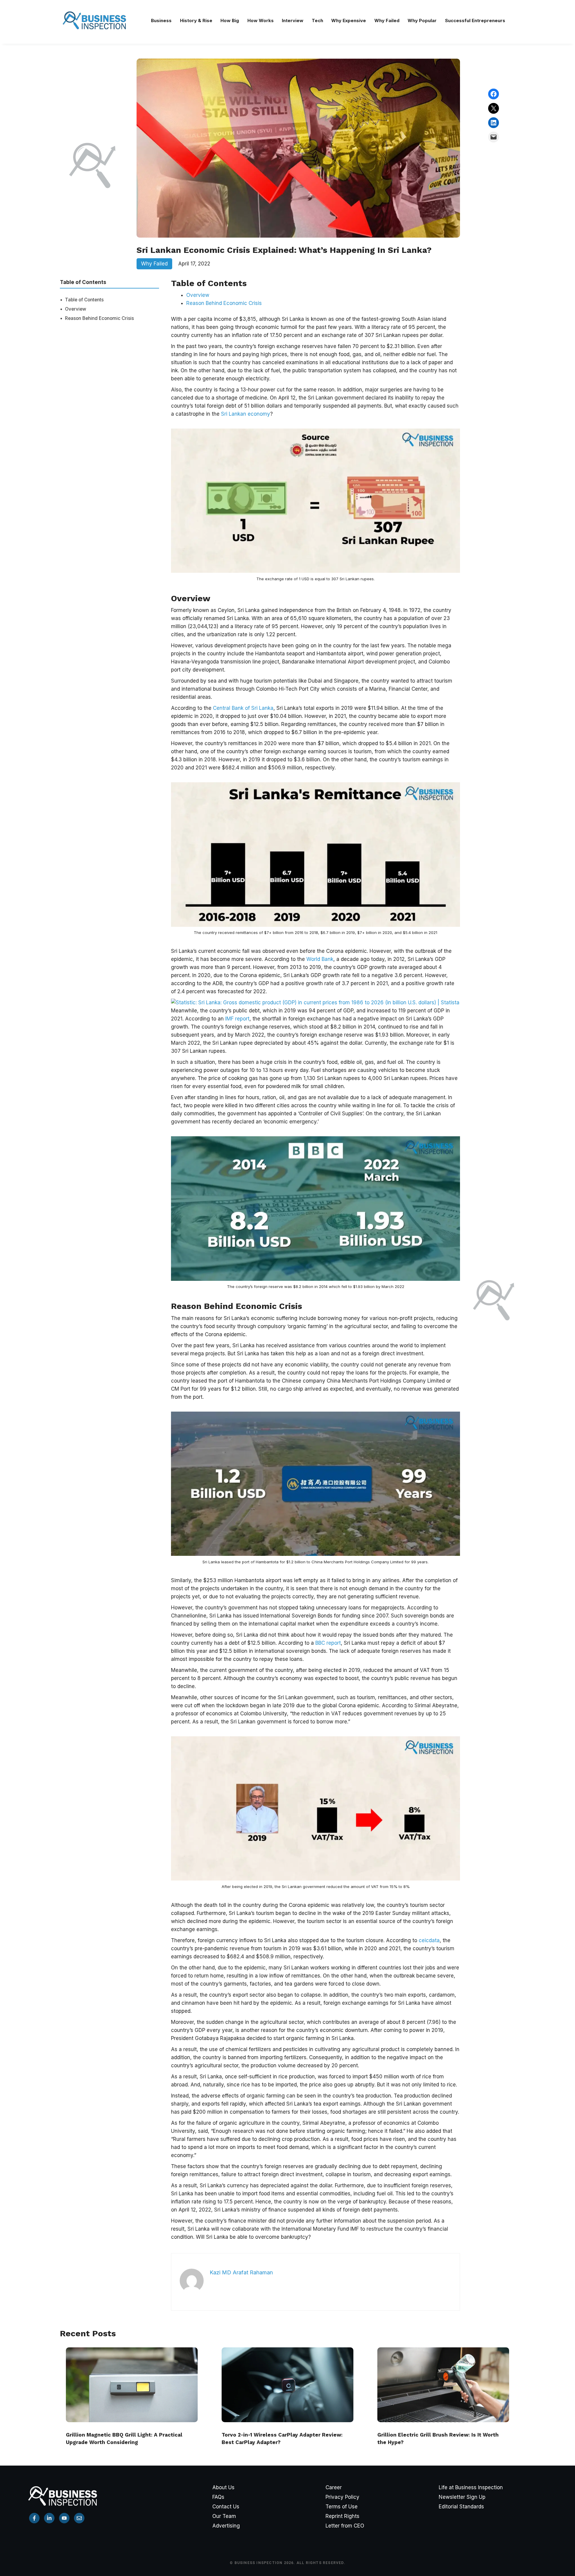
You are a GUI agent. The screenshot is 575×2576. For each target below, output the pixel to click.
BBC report (328, 1643)
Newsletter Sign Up (462, 2497)
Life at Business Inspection (471, 2487)
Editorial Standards (461, 2507)
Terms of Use (342, 2507)
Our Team (224, 2516)
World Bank (320, 959)
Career (334, 2487)
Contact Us (226, 2507)
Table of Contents (84, 300)
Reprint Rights (342, 2516)
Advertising (226, 2526)
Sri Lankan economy (246, 414)
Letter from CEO (345, 2526)
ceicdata (429, 1940)
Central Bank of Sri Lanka (243, 708)
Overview (76, 309)
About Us (223, 2487)
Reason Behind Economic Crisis (99, 318)
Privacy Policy (342, 2497)
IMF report (237, 1019)
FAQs (218, 2497)
